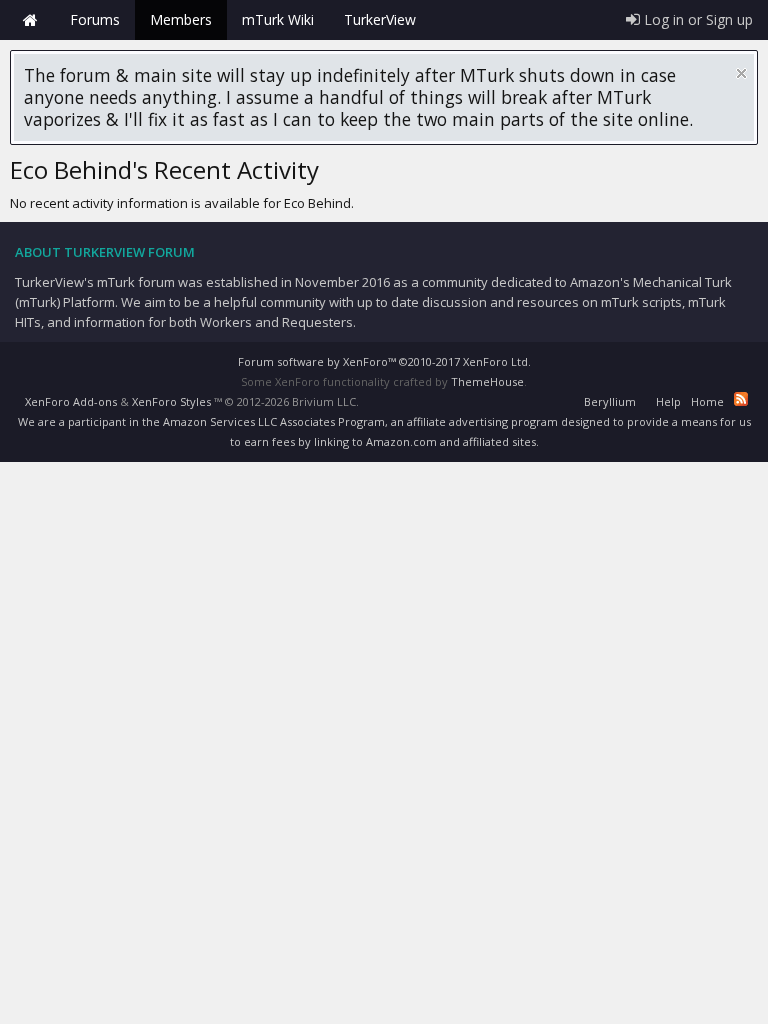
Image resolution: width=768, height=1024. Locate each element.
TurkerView (380, 19)
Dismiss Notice (741, 73)
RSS (741, 399)
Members (181, 19)
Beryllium (610, 401)
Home (30, 20)
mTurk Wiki (278, 19)
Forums (95, 19)
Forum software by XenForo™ (384, 361)
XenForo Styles (171, 401)
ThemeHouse (487, 381)
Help (668, 401)
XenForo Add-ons (71, 401)
